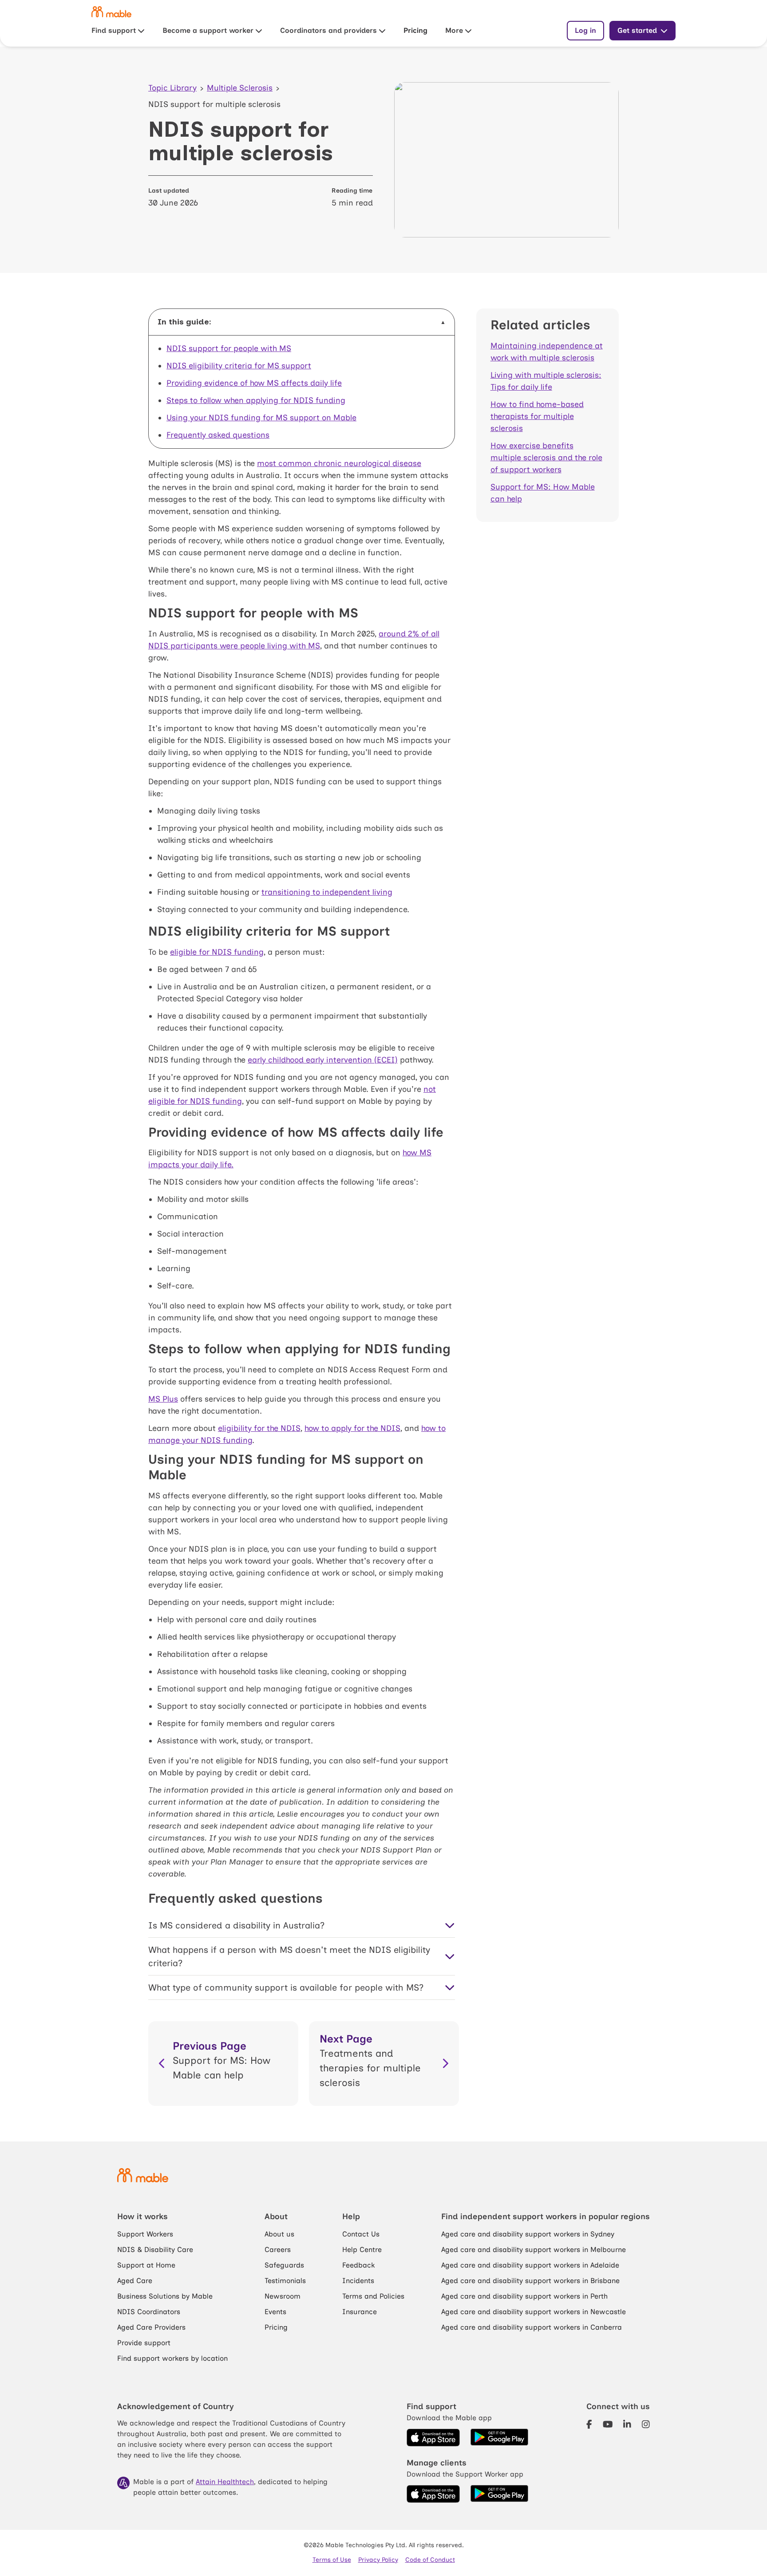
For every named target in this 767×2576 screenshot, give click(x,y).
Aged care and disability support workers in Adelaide (530, 2265)
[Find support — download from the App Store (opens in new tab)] (433, 2438)
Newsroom (283, 2296)
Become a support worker (208, 30)
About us (279, 2234)
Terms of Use (332, 2560)
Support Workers (145, 2234)
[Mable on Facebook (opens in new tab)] (589, 2425)
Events (275, 2312)
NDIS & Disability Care (155, 2250)
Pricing (415, 30)
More (454, 30)
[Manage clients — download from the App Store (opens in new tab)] (433, 2494)
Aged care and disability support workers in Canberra (532, 2327)
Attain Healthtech (225, 2482)
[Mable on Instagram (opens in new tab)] (646, 2425)
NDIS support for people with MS (229, 348)
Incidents (358, 2281)
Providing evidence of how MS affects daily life (254, 383)
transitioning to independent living (327, 892)
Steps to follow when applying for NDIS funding (256, 400)
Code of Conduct (430, 2560)
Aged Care (135, 2281)
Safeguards (284, 2265)
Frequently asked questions (218, 435)
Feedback (358, 2265)
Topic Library (172, 88)
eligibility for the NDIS (259, 1428)
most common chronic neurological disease (339, 463)
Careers (278, 2250)
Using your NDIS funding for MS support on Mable (261, 418)
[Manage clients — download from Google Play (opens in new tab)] (499, 2494)
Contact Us (361, 2234)
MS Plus (163, 1399)
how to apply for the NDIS (352, 1428)
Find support (114, 30)
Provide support (144, 2343)
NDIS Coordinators (149, 2312)
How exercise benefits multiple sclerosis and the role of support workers (546, 458)
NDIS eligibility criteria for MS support (239, 366)
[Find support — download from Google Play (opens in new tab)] (499, 2438)
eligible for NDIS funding (217, 952)
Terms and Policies (373, 2296)
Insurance (360, 2312)
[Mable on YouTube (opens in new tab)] (608, 2425)
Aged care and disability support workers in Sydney (528, 2234)
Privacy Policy (378, 2560)
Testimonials (285, 2281)
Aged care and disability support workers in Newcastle (534, 2312)
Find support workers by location (172, 2358)
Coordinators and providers (328, 30)
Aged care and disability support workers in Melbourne (534, 2250)
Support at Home (146, 2265)
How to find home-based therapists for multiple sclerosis (537, 416)
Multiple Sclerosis (240, 88)
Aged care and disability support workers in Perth (524, 2296)
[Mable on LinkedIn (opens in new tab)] (627, 2425)
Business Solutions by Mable (165, 2296)
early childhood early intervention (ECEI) (323, 1060)
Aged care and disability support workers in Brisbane (530, 2281)
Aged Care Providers (151, 2327)
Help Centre (362, 2250)
